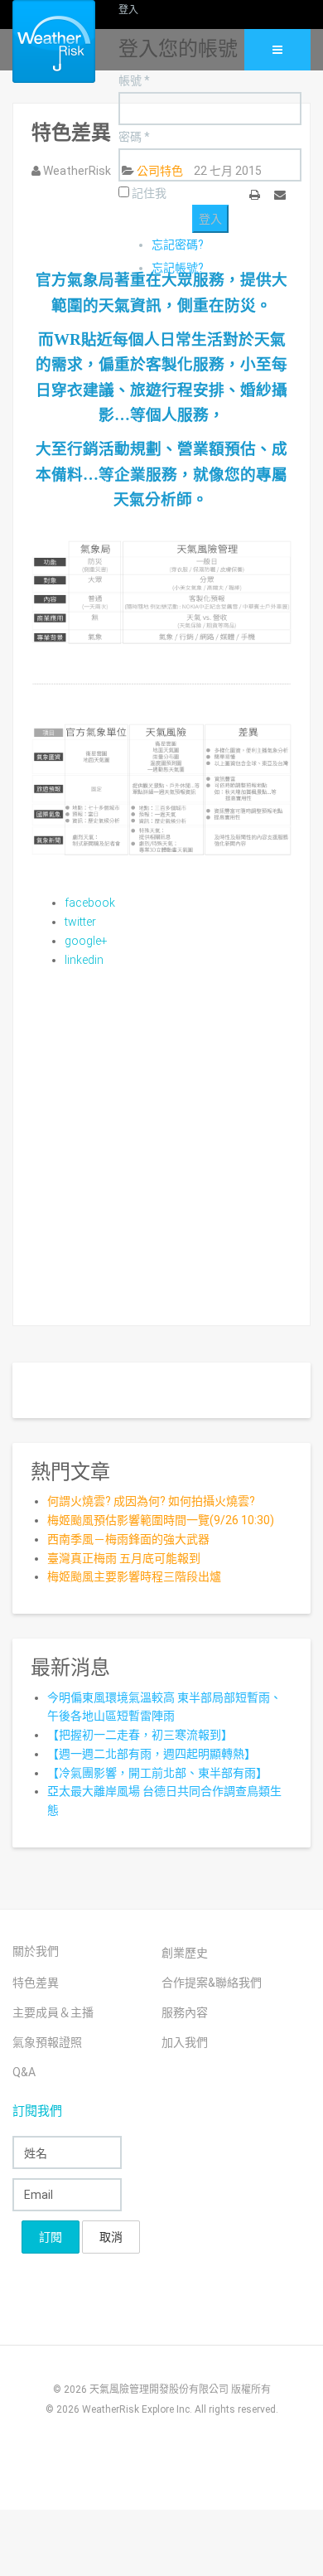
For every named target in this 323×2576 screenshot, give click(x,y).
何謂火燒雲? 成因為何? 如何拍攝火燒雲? (151, 1501)
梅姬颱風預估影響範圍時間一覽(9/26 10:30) (161, 1520)
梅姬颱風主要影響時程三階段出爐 (134, 1576)
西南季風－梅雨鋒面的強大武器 (128, 1539)
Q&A (24, 2072)
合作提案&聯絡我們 (212, 1983)
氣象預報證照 (47, 2042)
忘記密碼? (178, 245)
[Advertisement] (161, 1140)
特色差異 (36, 1983)
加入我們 (185, 2042)
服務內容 (185, 2012)
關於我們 (36, 1951)
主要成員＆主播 (53, 2012)
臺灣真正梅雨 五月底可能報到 (124, 1558)
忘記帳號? (178, 268)
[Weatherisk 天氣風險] (41, 41)
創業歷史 (185, 1953)
